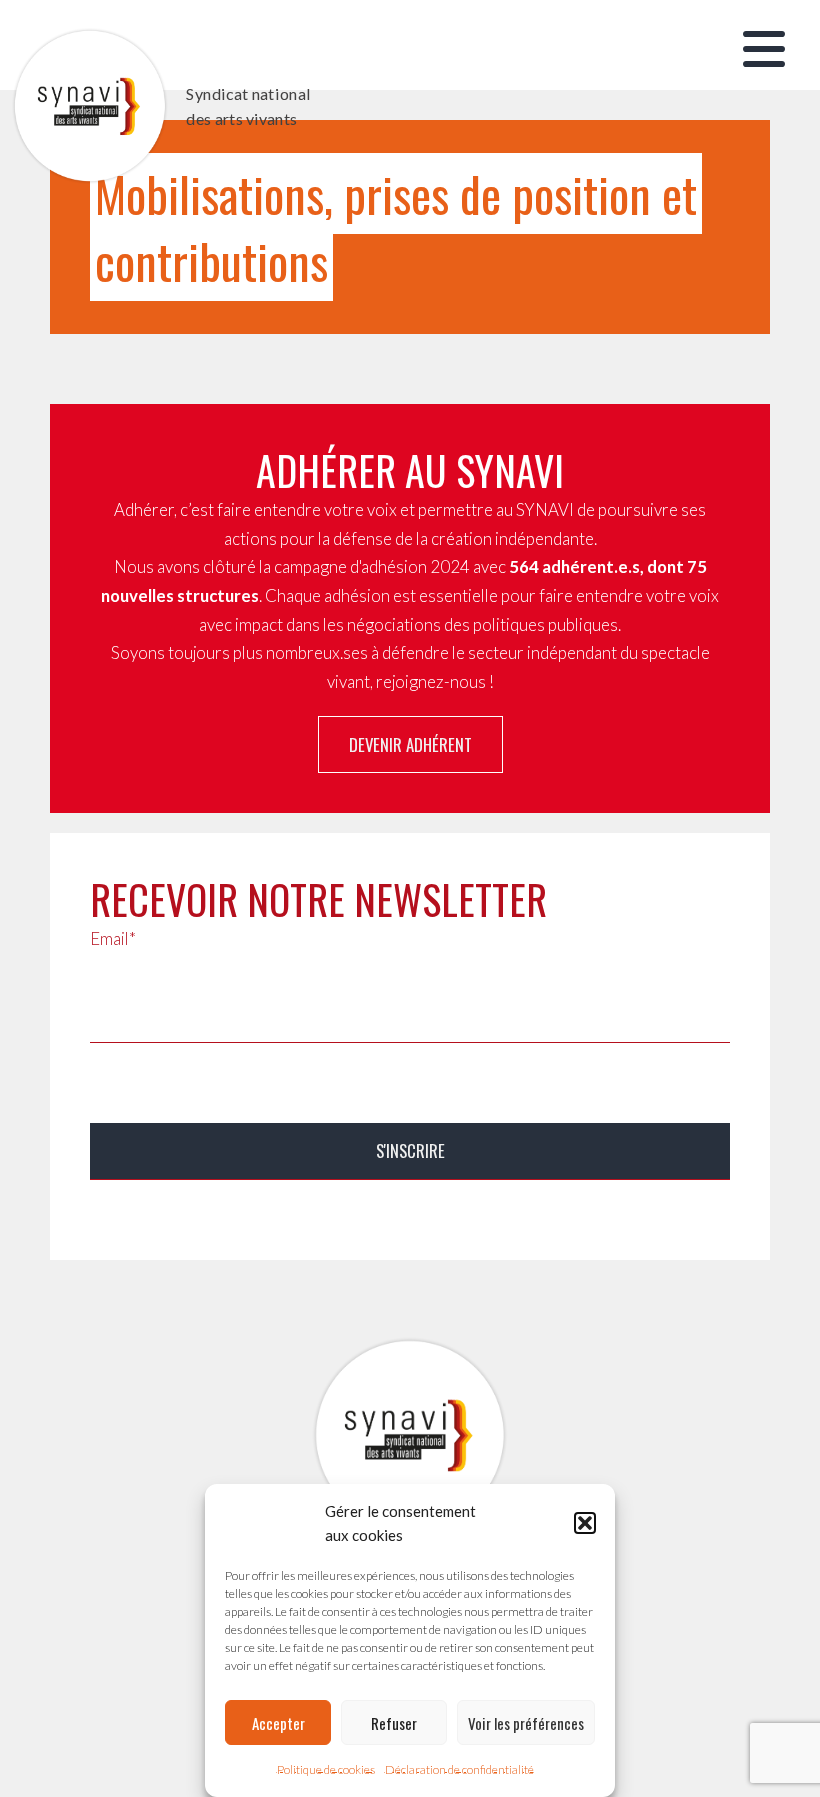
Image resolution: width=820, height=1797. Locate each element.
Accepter (278, 1723)
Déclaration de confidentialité (459, 1769)
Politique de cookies (326, 1769)
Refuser (394, 1723)
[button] (585, 1523)
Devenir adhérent (410, 744)
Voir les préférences (526, 1723)
